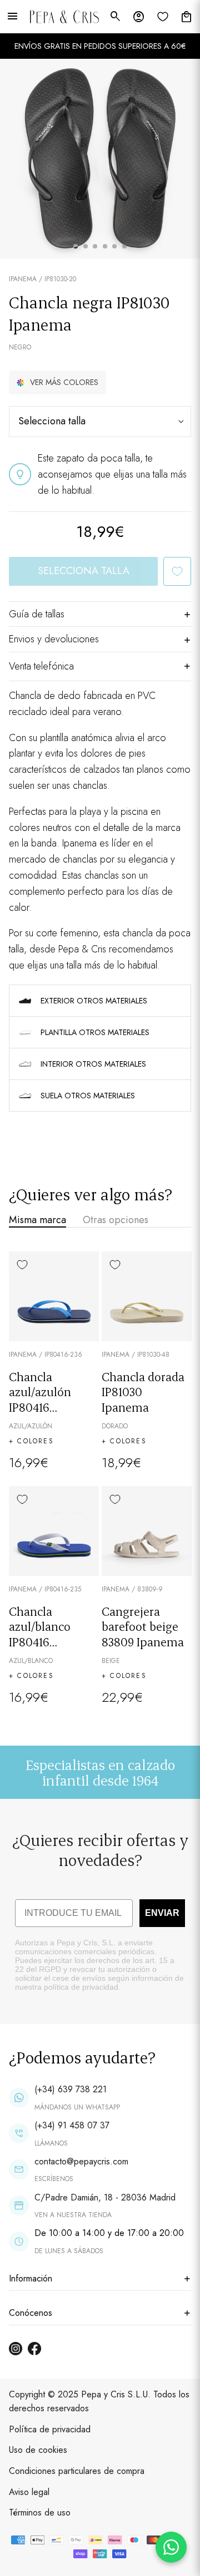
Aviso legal (29, 2492)
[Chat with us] (171, 2547)
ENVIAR (162, 1913)
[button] (57, 382)
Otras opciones (116, 1220)
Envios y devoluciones (54, 639)
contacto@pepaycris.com (81, 2161)
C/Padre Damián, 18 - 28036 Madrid (105, 2197)
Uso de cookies (38, 2450)
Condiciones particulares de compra (77, 2471)
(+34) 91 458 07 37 (72, 2125)
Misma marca (37, 1220)
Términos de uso (40, 2512)
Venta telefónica (41, 666)
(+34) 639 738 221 (71, 2089)
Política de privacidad (50, 2429)
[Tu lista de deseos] (163, 17)
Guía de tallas (37, 614)
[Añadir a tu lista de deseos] (177, 571)
